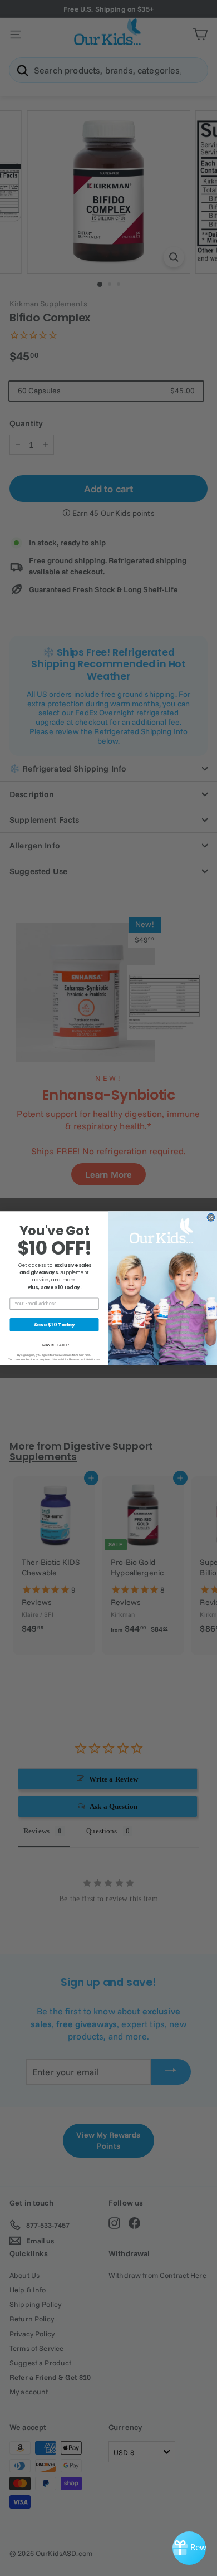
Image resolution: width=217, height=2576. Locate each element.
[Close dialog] (211, 1217)
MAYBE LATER (56, 1345)
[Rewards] (189, 2548)
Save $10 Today (55, 1324)
